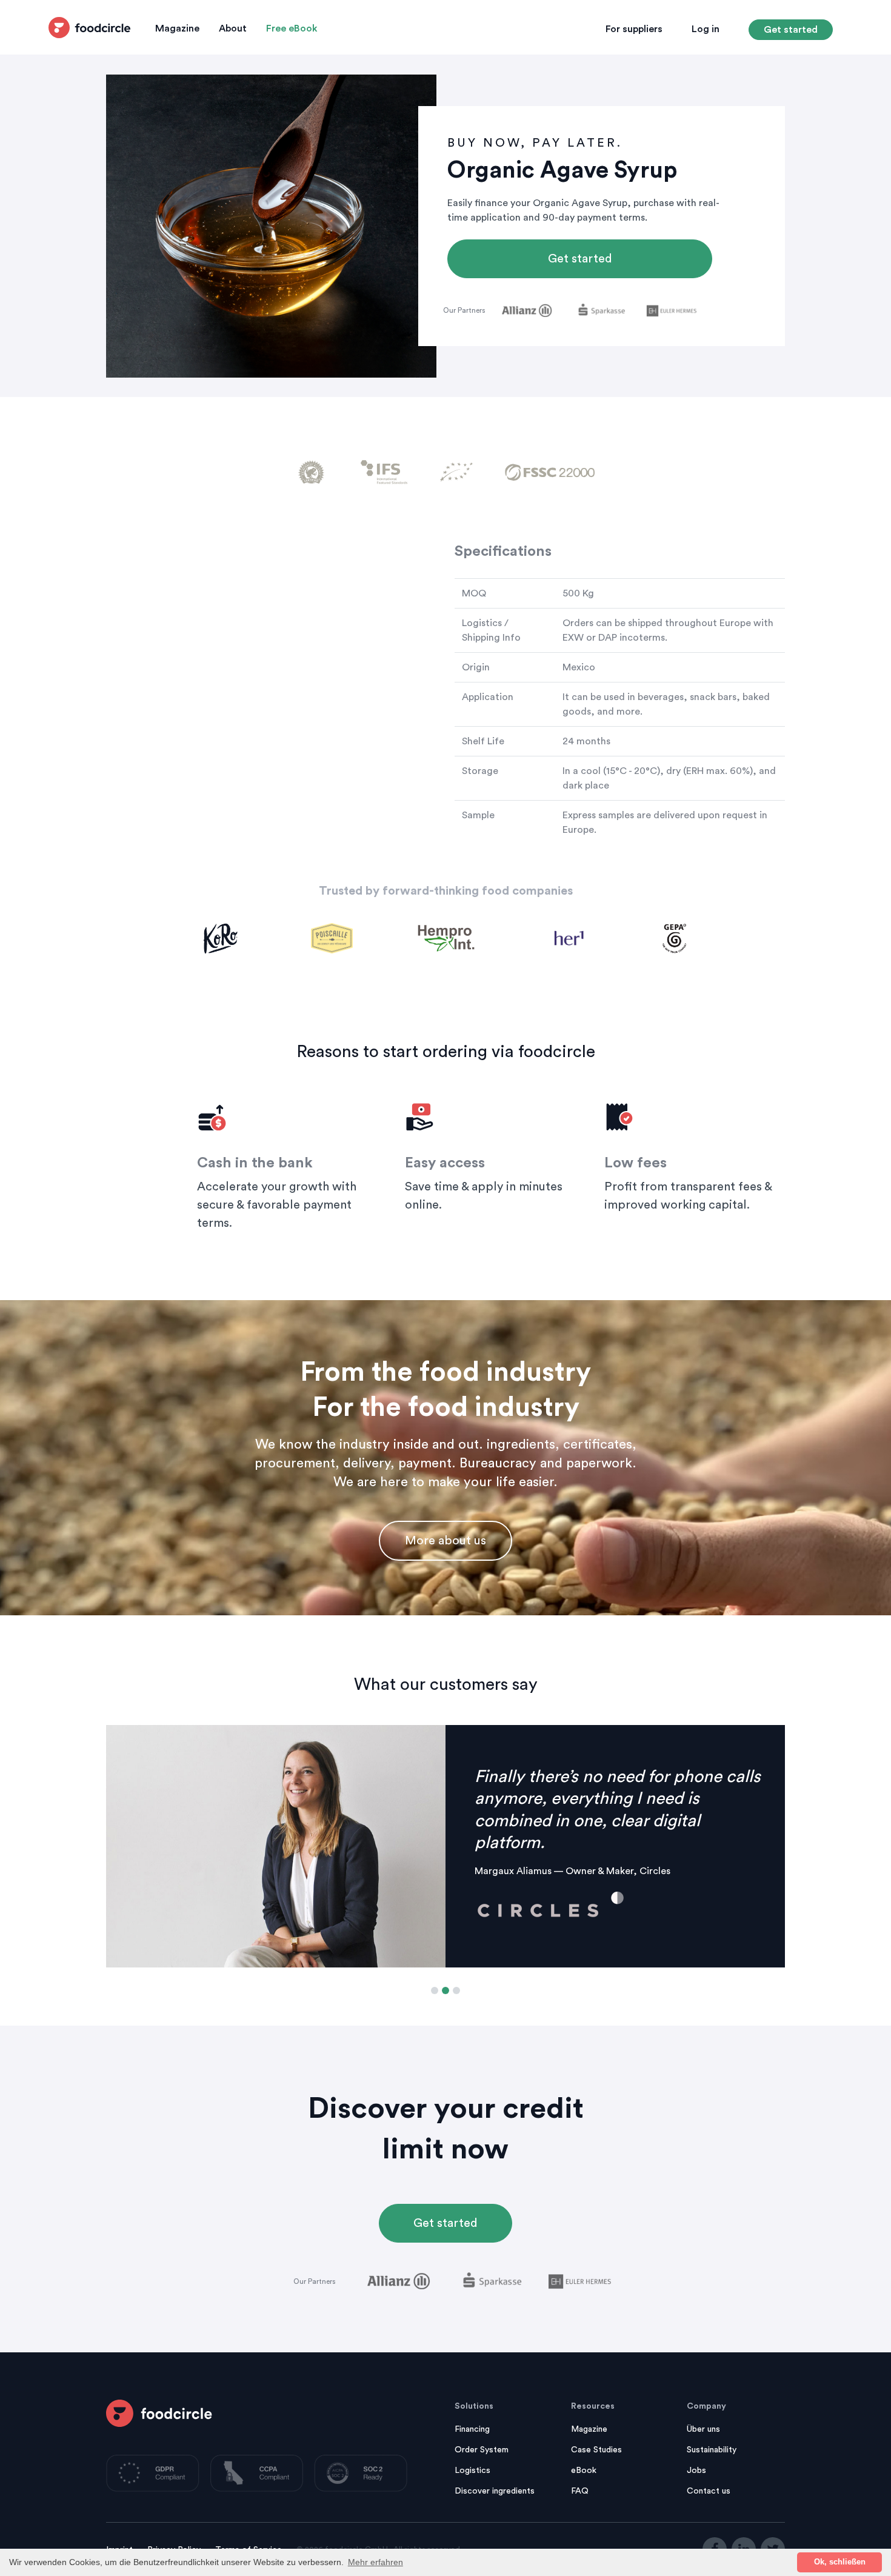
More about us (446, 1541)
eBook (584, 2471)
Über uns (703, 2429)
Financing (472, 2429)
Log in (706, 29)
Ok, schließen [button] (840, 2562)
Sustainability (712, 2450)
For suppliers (634, 29)
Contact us (709, 2491)
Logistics (472, 2471)
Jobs (696, 2471)
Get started (791, 30)
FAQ (580, 2491)
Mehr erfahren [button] (375, 2562)
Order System (482, 2450)
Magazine (177, 28)
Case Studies (596, 2450)
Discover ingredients (495, 2491)
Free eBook (292, 28)
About (233, 28)
